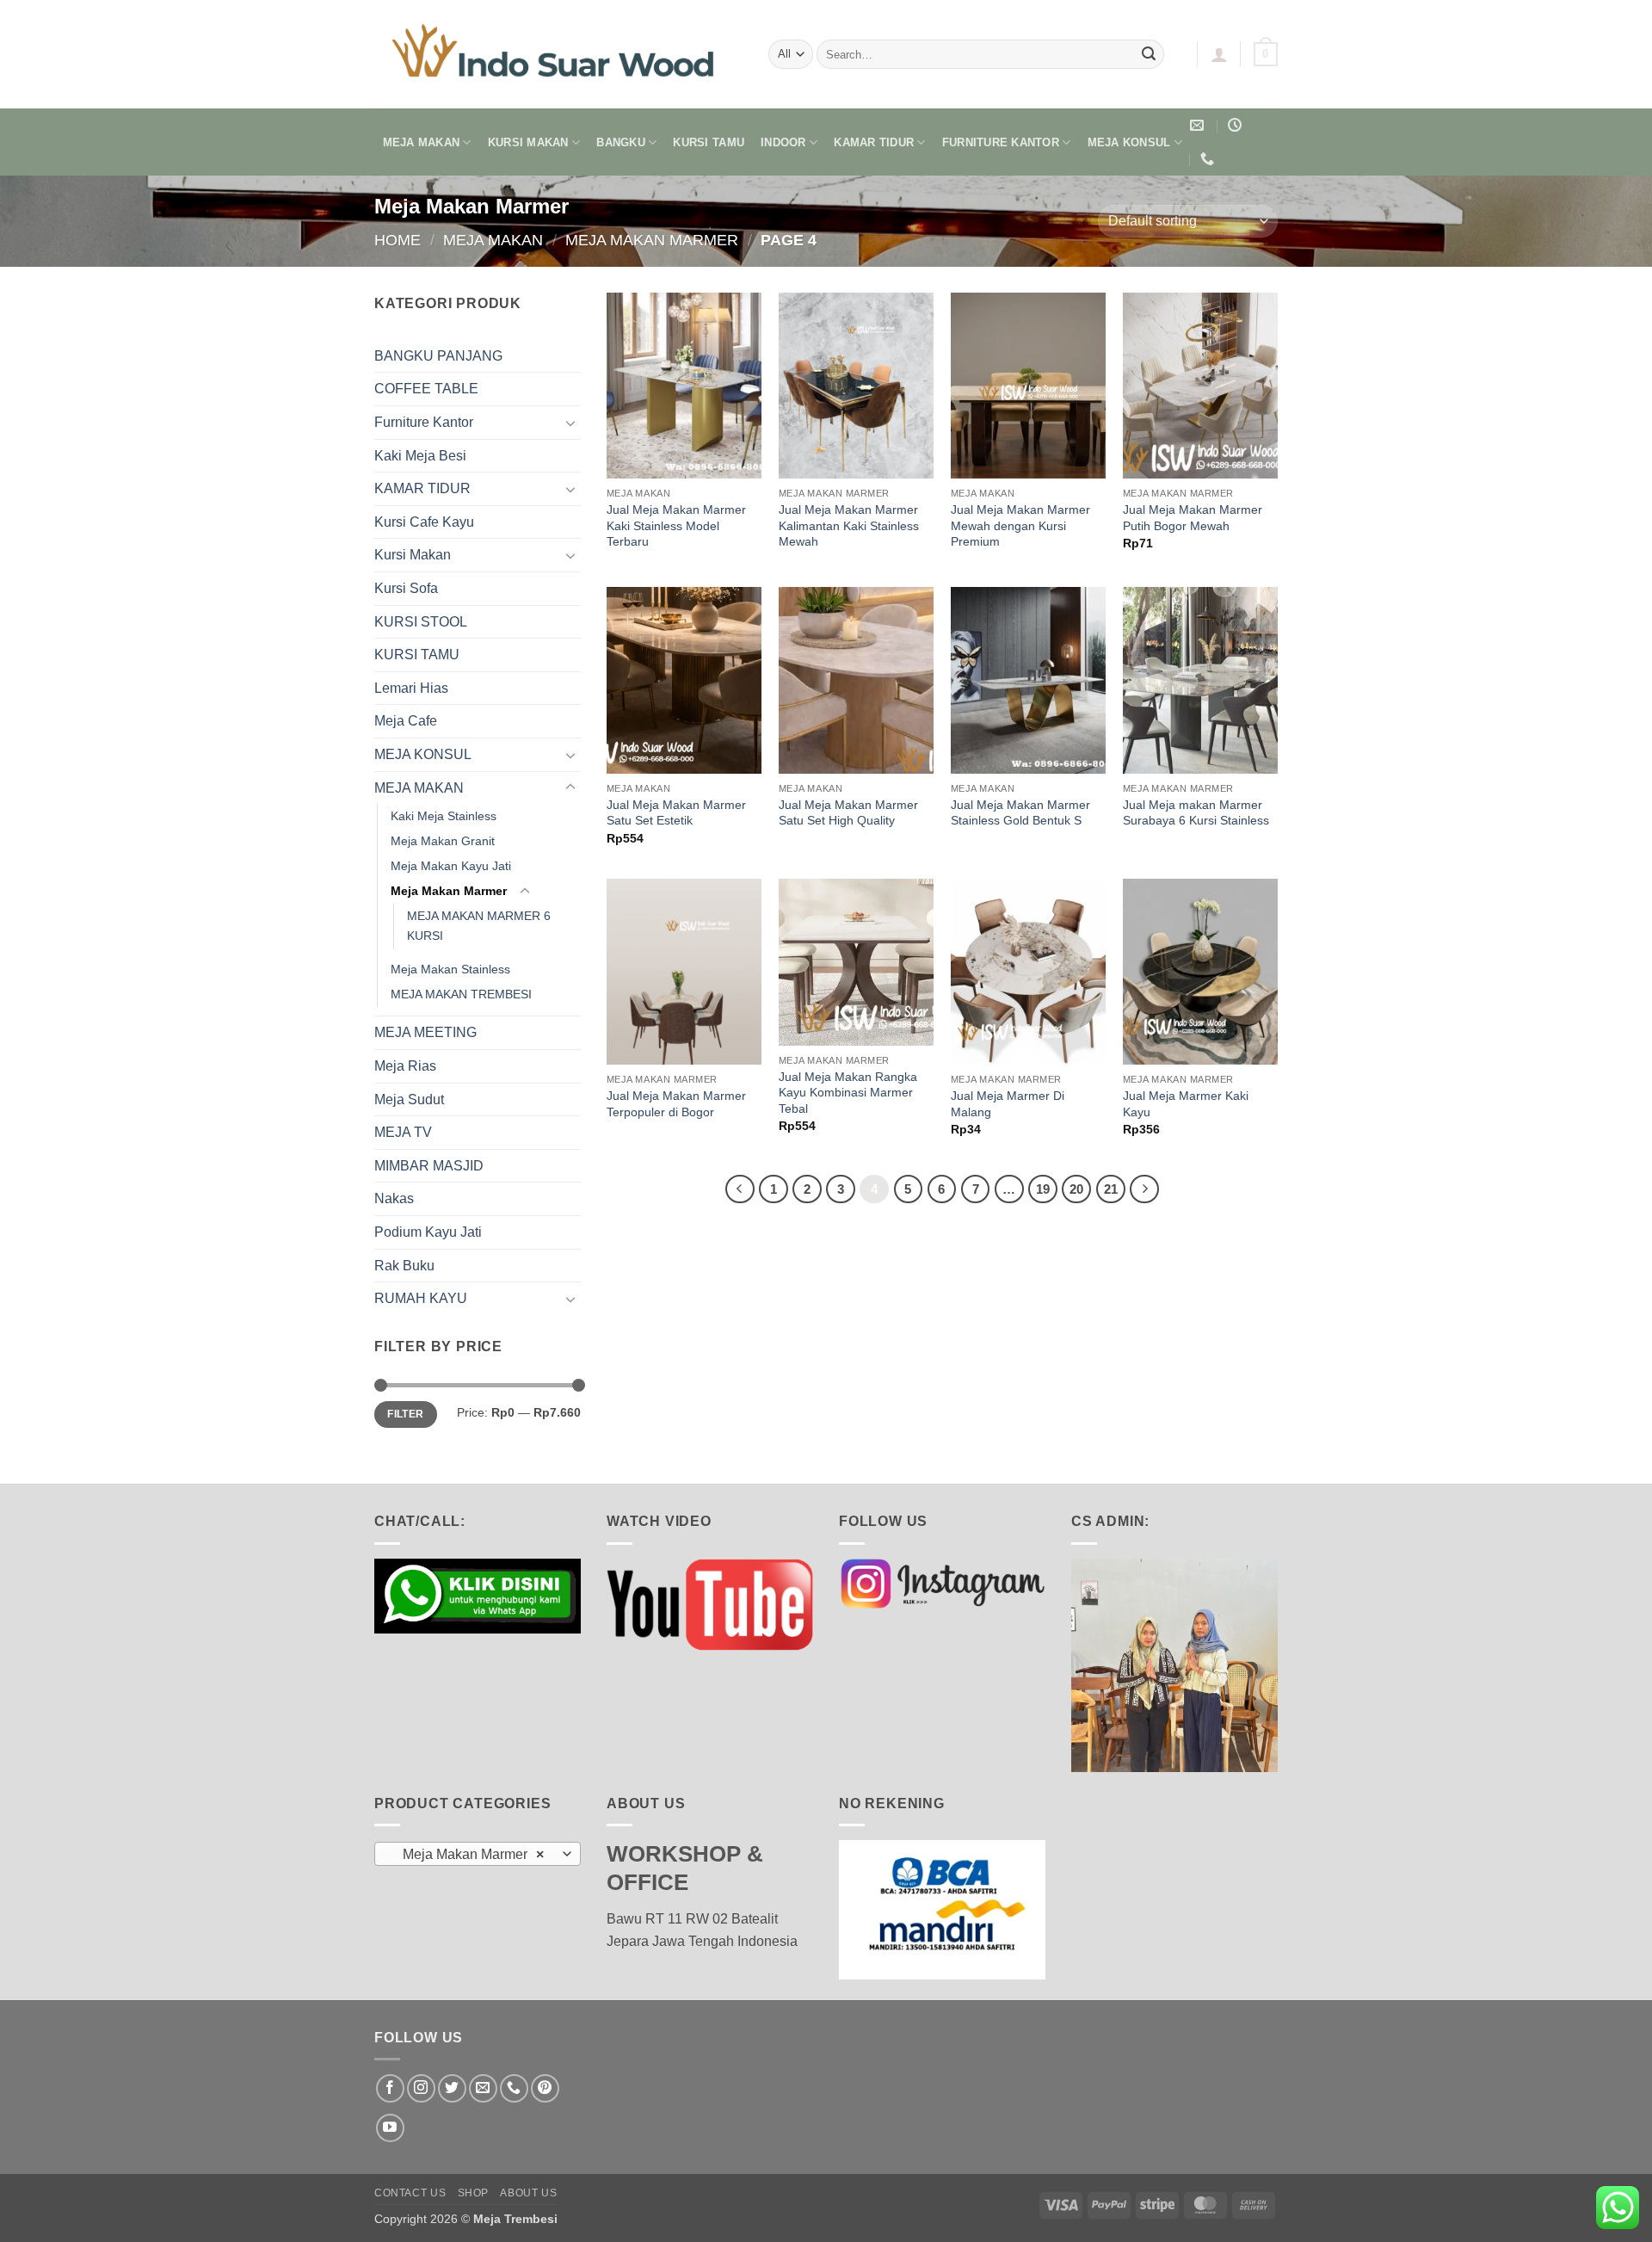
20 (1076, 1189)
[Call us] (514, 2088)
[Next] (1144, 1189)
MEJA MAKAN (422, 142)
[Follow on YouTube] (390, 2128)
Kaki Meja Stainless (444, 816)
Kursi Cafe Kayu (424, 522)
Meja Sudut (409, 1099)
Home (398, 240)
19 (1043, 1189)
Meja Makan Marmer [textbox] (468, 1854)
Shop (473, 2193)
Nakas (394, 1198)
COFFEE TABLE (426, 389)
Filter (405, 1414)
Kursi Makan (413, 555)
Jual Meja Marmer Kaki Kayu (1186, 1104)
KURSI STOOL (421, 622)
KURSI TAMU (709, 142)
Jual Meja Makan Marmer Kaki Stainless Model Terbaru (676, 525)
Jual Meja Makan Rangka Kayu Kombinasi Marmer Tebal (848, 1093)
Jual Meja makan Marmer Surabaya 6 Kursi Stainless (1196, 813)
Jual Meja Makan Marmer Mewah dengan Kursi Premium (1020, 525)
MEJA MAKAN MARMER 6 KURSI (479, 926)
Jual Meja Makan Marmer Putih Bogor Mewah (1193, 518)
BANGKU (621, 142)
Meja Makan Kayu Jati (451, 866)
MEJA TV (403, 1132)
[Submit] (1149, 54)
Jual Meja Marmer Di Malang (1008, 1104)
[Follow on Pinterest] (545, 2088)
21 (1111, 1189)
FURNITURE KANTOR (1001, 142)
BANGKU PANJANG (438, 356)
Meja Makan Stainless (450, 969)
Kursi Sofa (406, 588)
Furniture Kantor (424, 422)
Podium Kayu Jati (428, 1232)
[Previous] (740, 1189)
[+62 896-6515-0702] (1209, 159)
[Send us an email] (483, 2088)
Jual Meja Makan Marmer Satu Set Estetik (676, 813)
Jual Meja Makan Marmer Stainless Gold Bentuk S (1020, 813)
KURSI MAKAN (528, 142)
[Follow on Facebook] (390, 2088)
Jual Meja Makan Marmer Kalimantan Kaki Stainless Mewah (849, 525)
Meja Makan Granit (443, 841)
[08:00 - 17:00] (1237, 125)
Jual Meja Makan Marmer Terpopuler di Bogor (676, 1104)
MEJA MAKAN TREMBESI (461, 994)
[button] (1219, 54)
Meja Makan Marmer (652, 240)
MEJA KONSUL (1129, 142)
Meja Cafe (406, 721)
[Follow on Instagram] (421, 2088)
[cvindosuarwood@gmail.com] (1199, 125)
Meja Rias (405, 1066)
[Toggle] (570, 423)
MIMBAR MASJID (429, 1166)
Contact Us (410, 2193)
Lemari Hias (411, 688)
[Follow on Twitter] (452, 2088)
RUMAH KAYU (421, 1298)
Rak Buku (404, 1266)
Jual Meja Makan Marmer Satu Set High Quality (848, 813)
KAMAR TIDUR (874, 142)
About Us (528, 2193)
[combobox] (478, 1854)
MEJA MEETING (425, 1032)
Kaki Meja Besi (420, 456)
